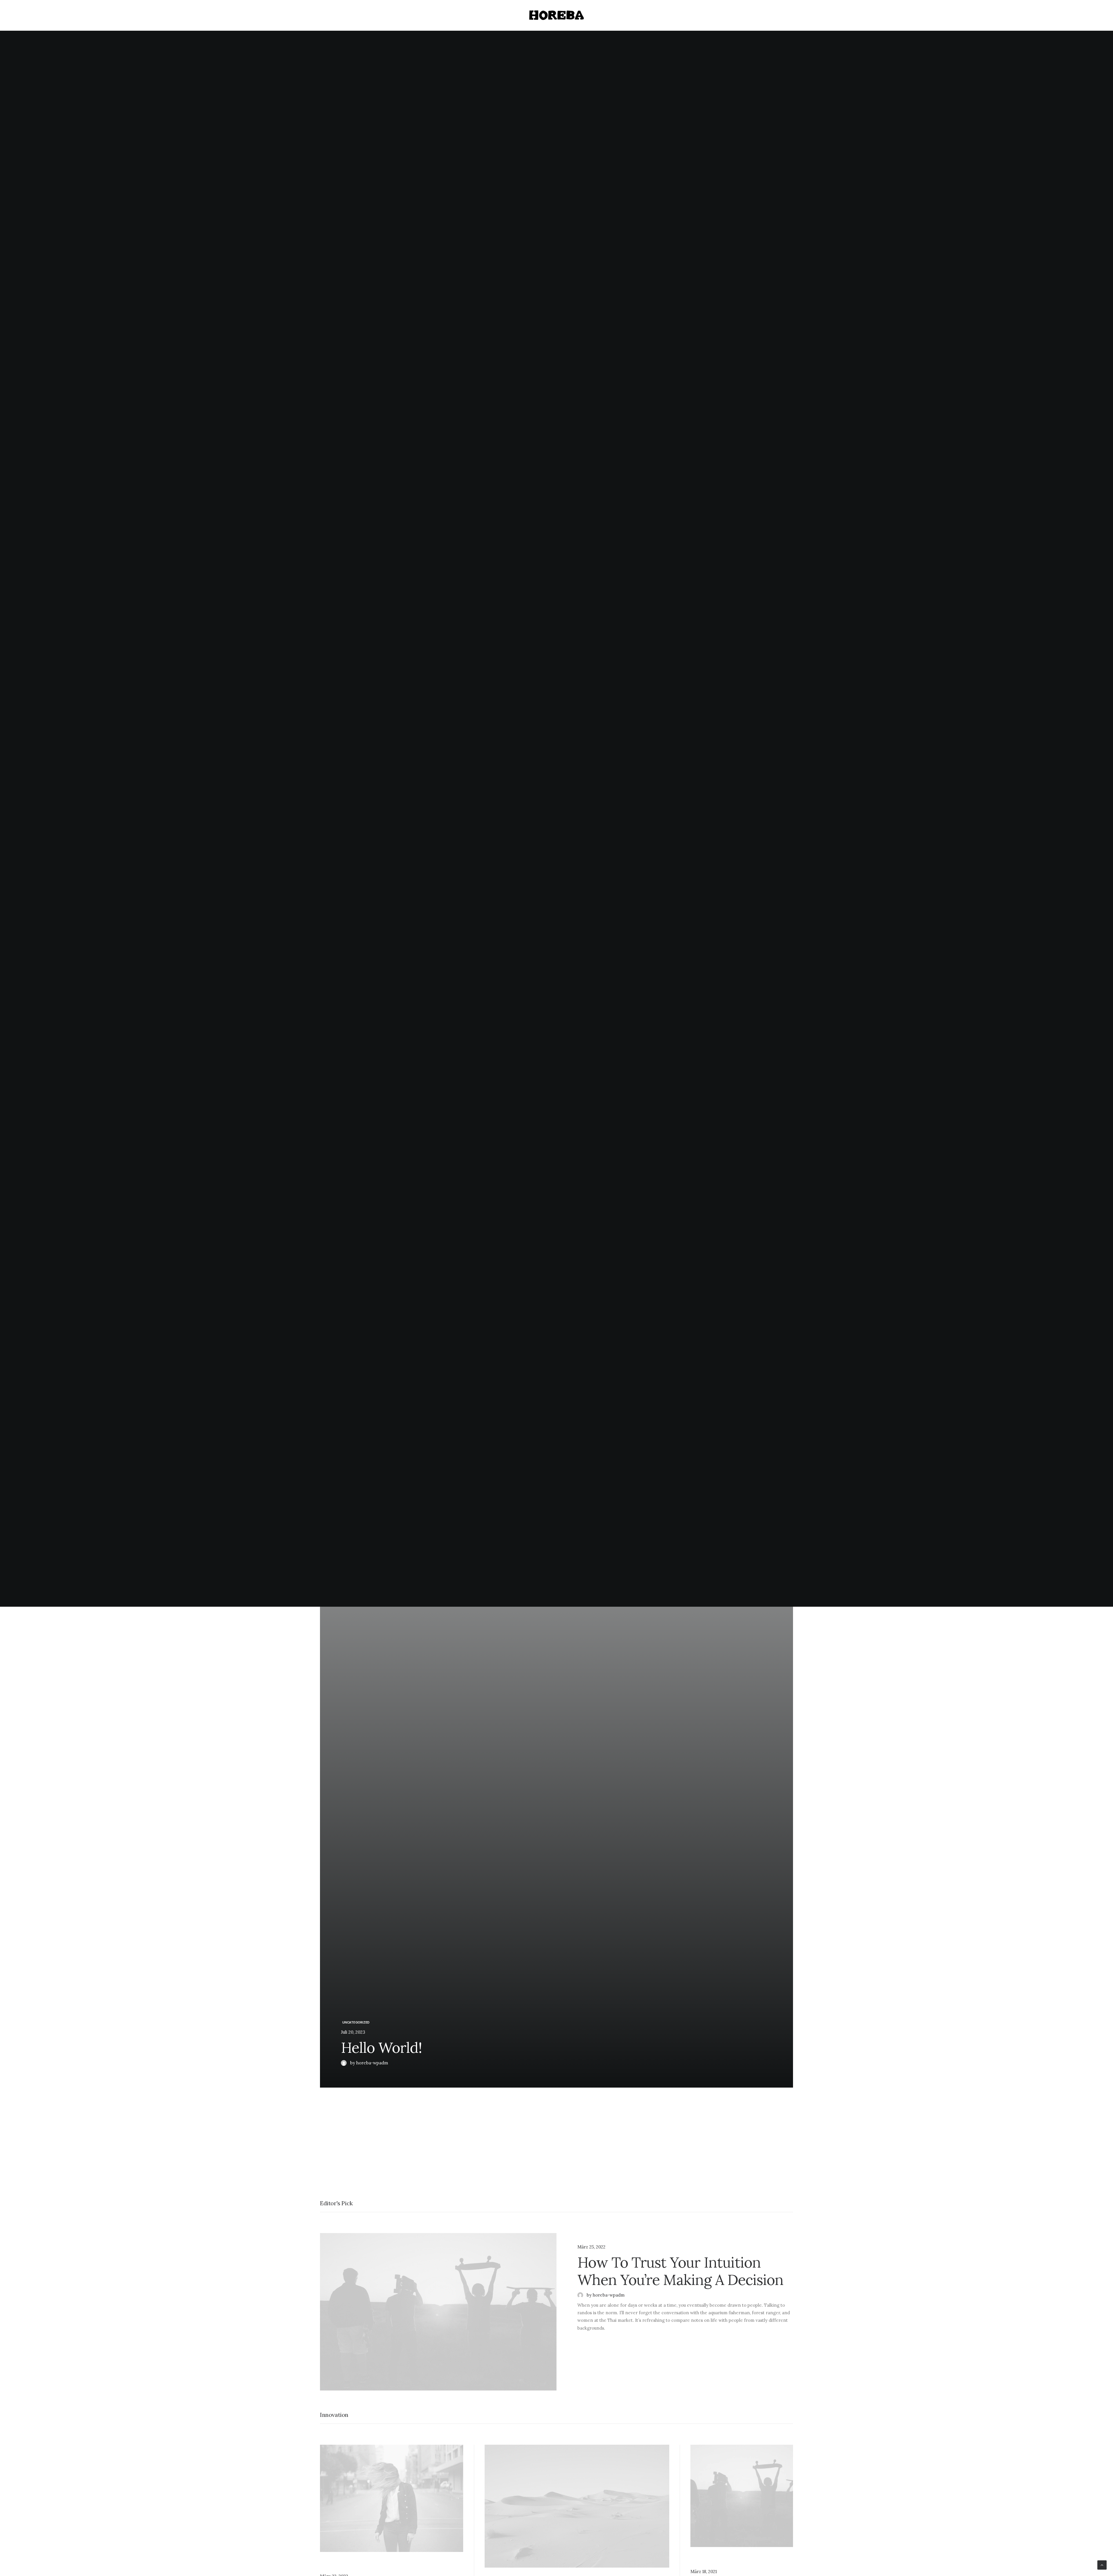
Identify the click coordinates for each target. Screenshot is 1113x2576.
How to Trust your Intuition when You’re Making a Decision (680, 2271)
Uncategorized (356, 2022)
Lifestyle (587, 2237)
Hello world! (381, 2048)
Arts (603, 2237)
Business (341, 2566)
